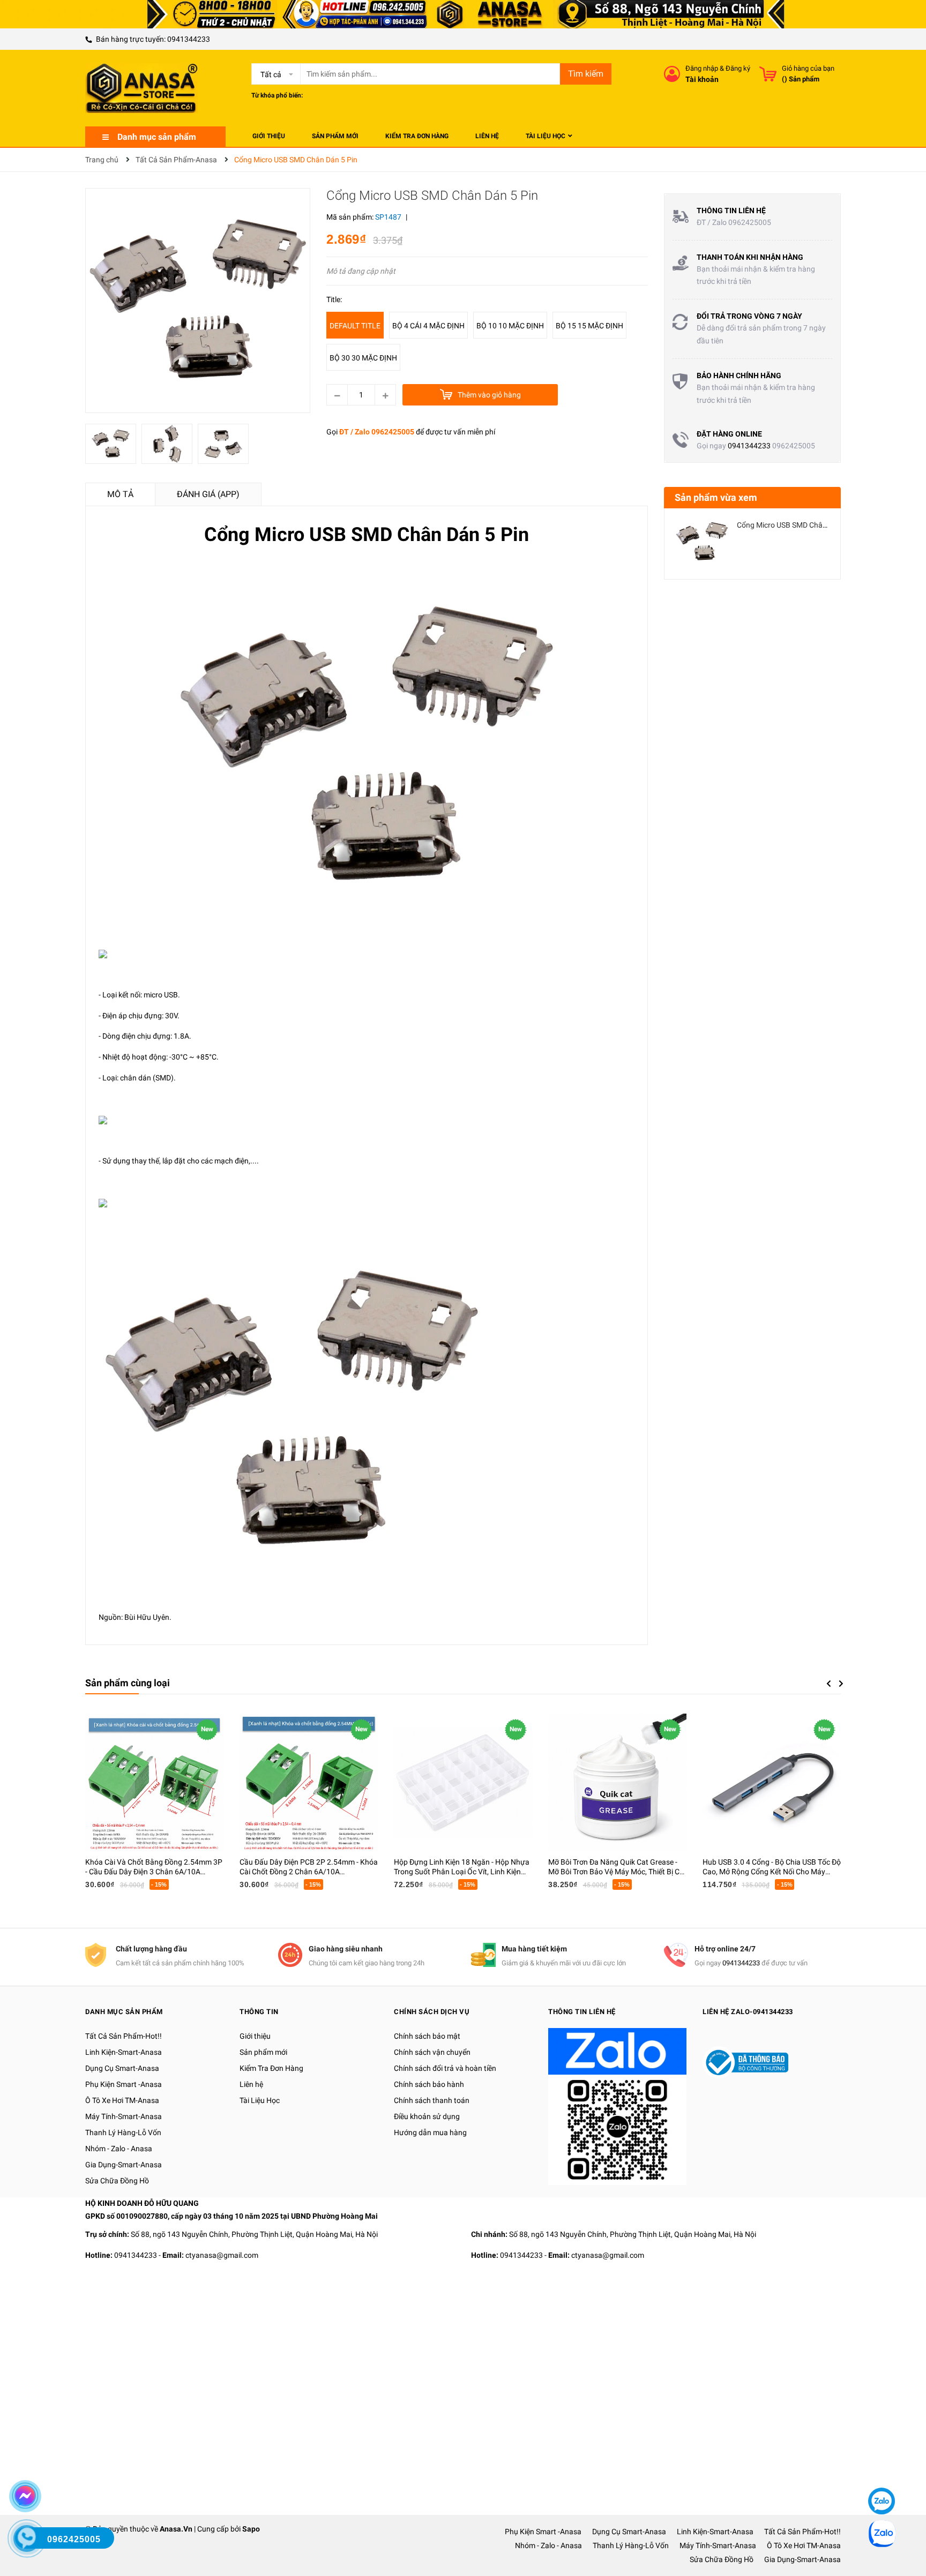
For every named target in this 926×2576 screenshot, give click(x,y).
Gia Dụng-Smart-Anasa (124, 2165)
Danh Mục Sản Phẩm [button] (124, 2012)
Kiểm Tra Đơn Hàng (271, 2068)
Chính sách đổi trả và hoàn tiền (445, 2068)
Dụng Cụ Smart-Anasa (122, 2068)
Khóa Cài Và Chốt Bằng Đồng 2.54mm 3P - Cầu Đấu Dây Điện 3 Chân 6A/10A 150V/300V (154, 1872)
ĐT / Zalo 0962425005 (377, 432)
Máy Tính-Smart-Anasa (124, 2116)
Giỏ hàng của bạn (808, 68)
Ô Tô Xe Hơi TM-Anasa (122, 2100)
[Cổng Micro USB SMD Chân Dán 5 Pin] (702, 542)
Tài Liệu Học (260, 2100)
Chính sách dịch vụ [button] (432, 2012)
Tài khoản (702, 79)
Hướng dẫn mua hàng (430, 2132)
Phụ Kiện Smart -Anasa (124, 2084)
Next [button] (841, 1684)
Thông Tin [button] (259, 2012)
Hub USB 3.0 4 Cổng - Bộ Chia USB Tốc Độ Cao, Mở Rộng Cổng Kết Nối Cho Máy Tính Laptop (772, 1872)
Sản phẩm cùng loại (128, 1683)
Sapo (251, 2529)
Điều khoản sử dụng (427, 2116)
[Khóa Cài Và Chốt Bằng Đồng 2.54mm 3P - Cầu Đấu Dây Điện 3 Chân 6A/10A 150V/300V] (154, 1783)
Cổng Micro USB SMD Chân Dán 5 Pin (798, 525)
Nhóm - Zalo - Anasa (119, 2149)
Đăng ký (738, 68)
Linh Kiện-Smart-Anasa (124, 2052)
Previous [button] (828, 1684)
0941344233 (189, 39)
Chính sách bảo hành (429, 2084)
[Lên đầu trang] (880, 2469)
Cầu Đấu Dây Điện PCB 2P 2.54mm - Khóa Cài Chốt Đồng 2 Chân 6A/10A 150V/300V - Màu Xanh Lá (309, 1872)
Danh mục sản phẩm (157, 137)
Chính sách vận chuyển (432, 2052)
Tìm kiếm (586, 74)
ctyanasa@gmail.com (222, 2255)
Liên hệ (251, 2084)
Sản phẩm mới (263, 2052)
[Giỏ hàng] (768, 74)
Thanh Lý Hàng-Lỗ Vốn (123, 2132)
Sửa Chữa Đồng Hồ (117, 2181)
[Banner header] (463, 13)
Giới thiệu (255, 2036)
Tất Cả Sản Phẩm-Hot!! (124, 2036)
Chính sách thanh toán (432, 2100)
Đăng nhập (702, 68)
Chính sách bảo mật (427, 2036)
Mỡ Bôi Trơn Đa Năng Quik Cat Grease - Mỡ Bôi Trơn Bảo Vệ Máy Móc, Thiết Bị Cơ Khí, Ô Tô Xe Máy (616, 1872)
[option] (113, 446)
